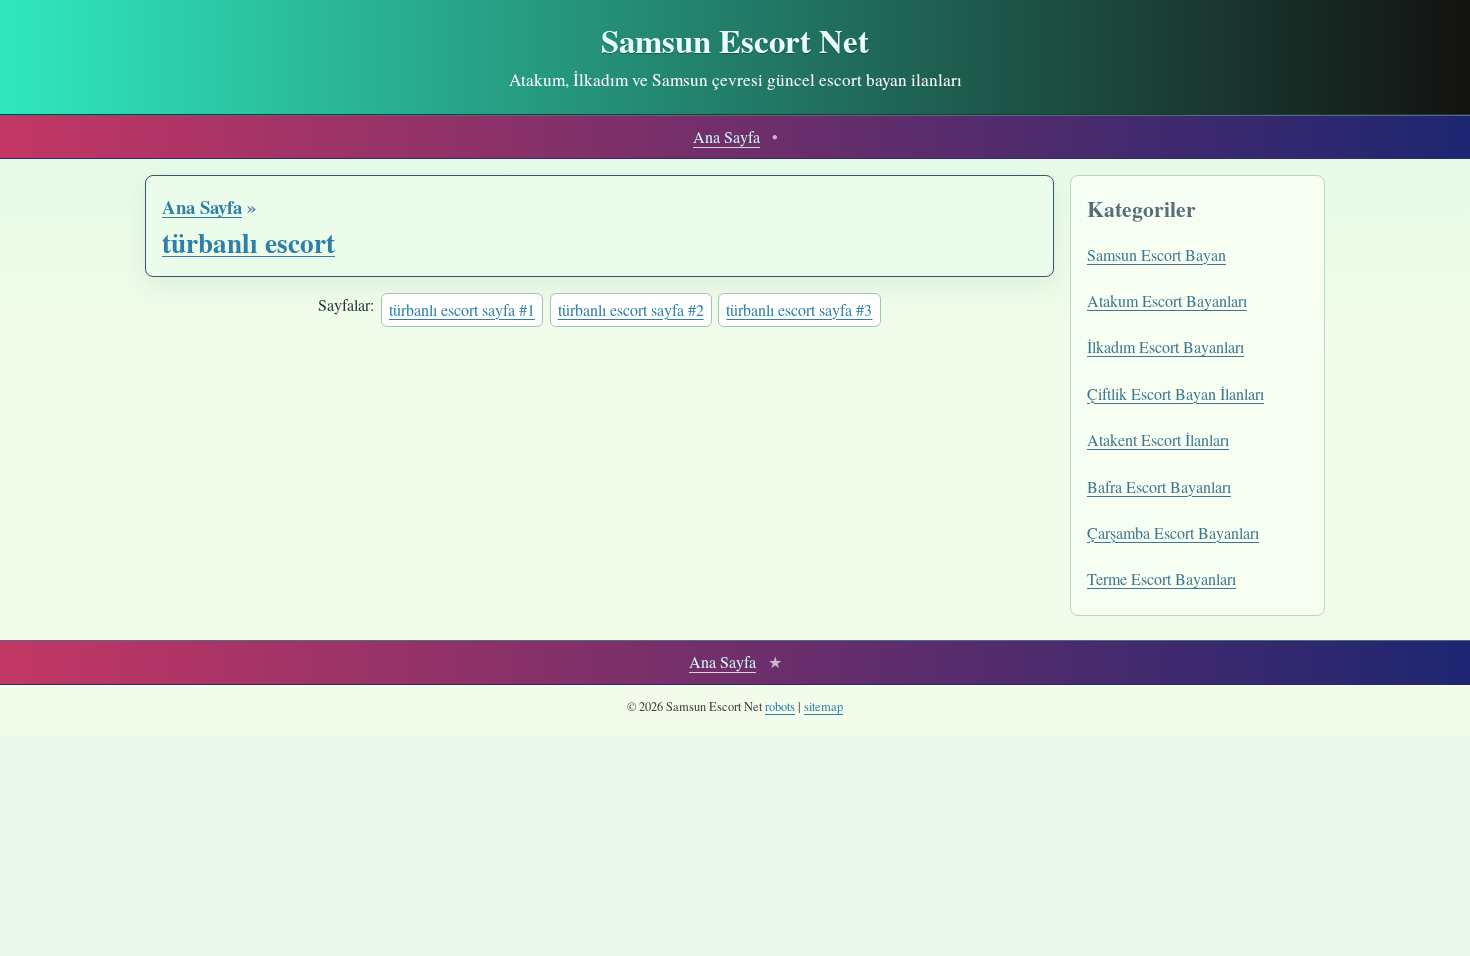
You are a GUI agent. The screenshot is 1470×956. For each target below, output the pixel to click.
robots (780, 706)
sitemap (823, 706)
